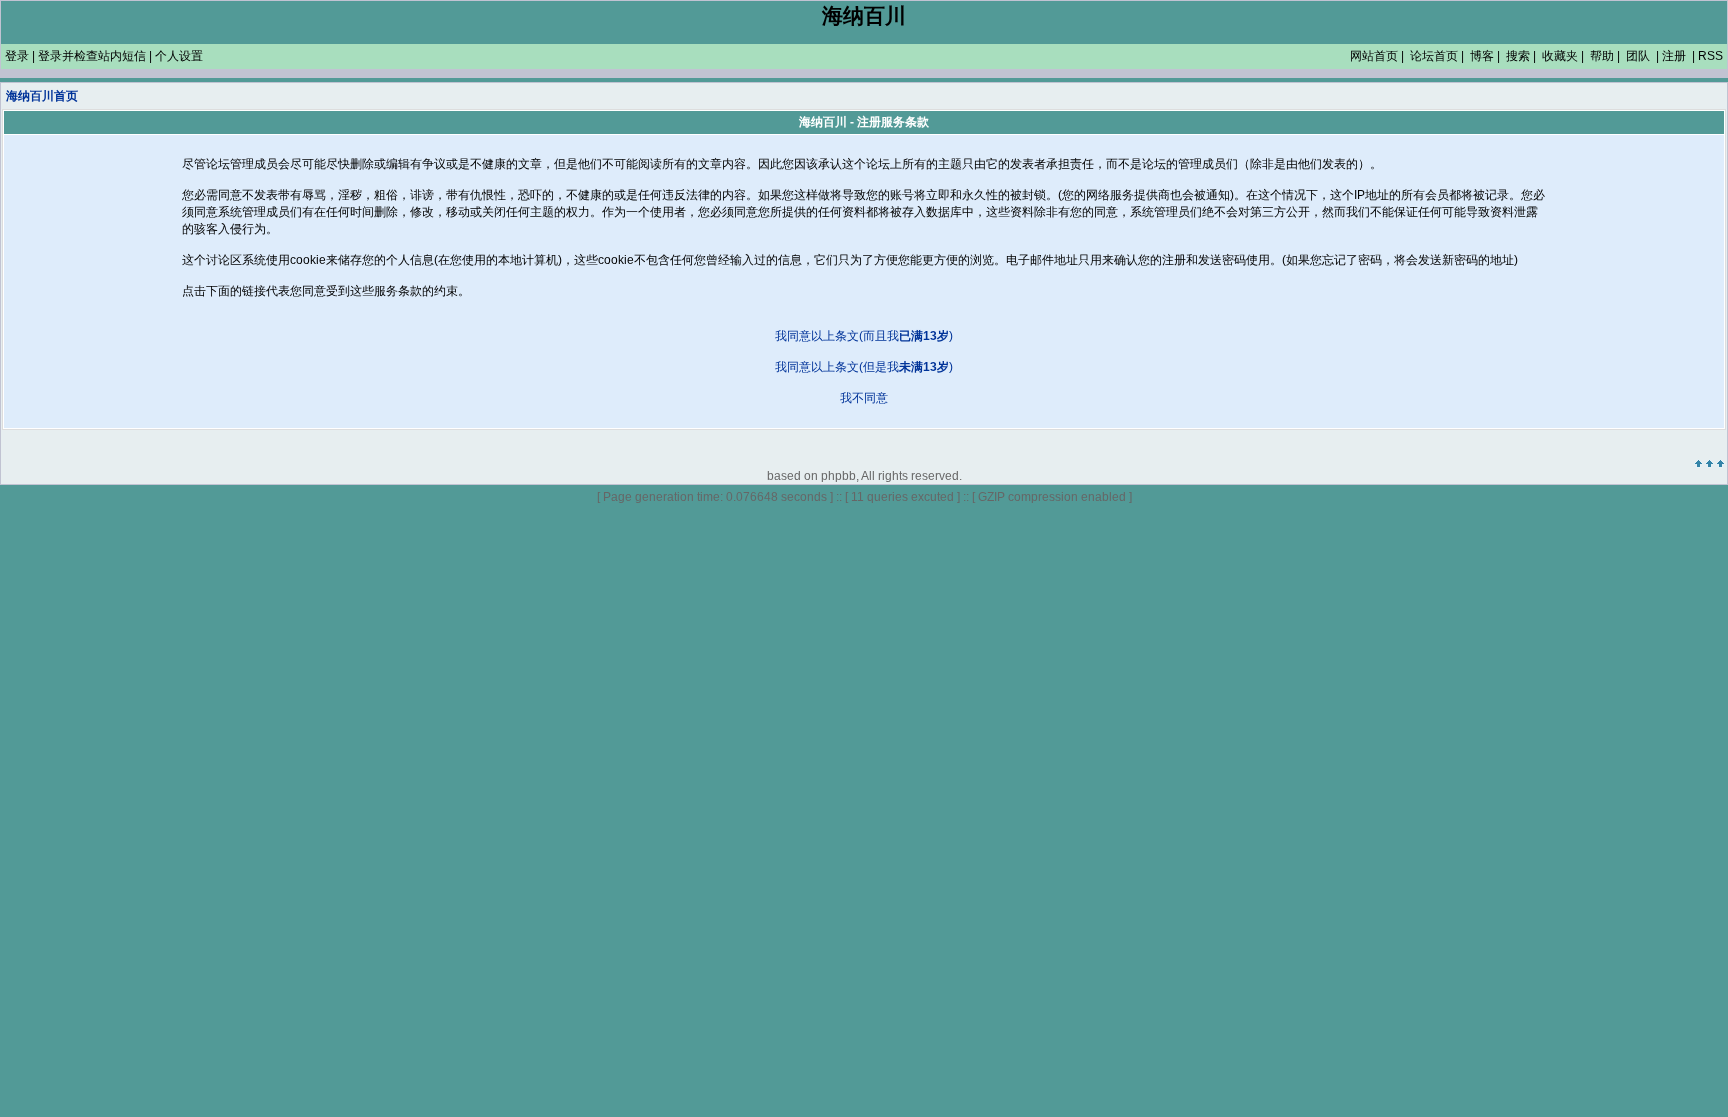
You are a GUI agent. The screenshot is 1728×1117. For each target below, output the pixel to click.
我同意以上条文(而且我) (864, 336)
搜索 (1518, 56)
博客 (1482, 56)
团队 (1638, 56)
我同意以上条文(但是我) (864, 367)
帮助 (1602, 56)
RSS (1710, 56)
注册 (1674, 56)
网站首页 (1374, 56)
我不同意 (864, 398)
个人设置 (179, 56)
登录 (17, 56)
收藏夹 (1560, 56)
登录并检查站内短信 (92, 56)
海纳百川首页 (42, 96)
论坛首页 (1434, 56)
